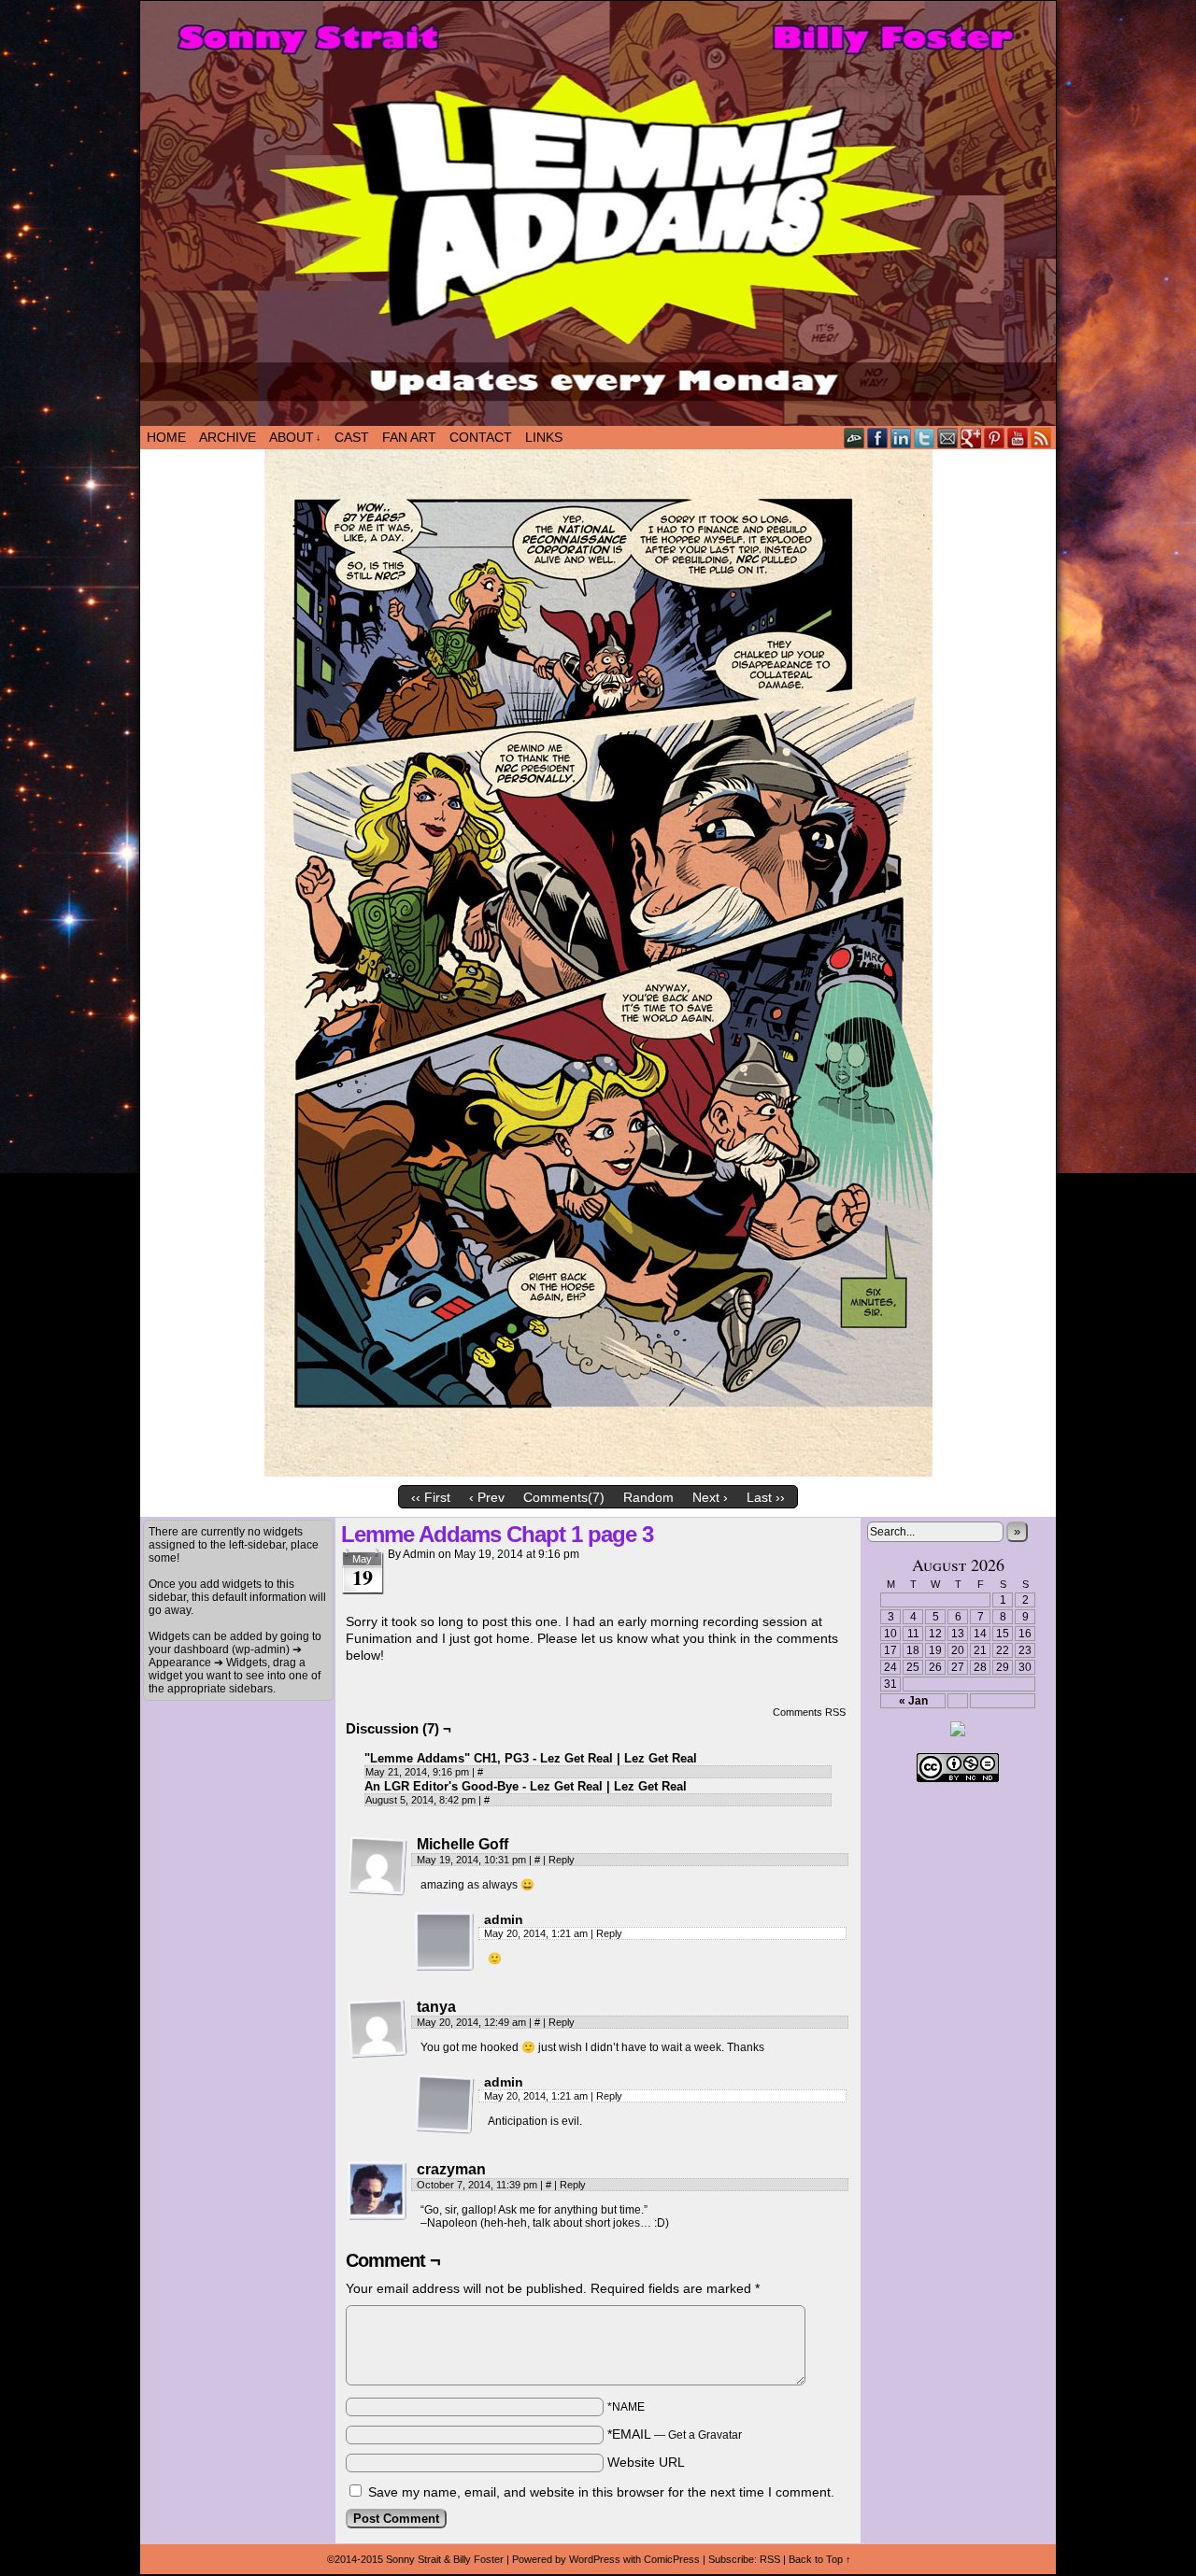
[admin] (445, 1942)
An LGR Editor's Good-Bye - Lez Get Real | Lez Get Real (526, 1786)
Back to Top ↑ (820, 2559)
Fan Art (409, 437)
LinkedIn (901, 438)
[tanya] (377, 2029)
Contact (481, 437)
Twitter (925, 438)
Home (166, 437)
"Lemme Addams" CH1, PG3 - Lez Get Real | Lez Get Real (531, 1758)
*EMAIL (675, 2434)
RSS (1041, 438)
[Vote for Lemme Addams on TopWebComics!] (958, 1733)
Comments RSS (809, 1712)
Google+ (971, 438)
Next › (710, 1497)
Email (948, 438)
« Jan (913, 1701)
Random (648, 1497)
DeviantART (854, 438)
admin (419, 1554)
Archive (228, 437)
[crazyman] (377, 2191)
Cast (352, 437)
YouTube (1018, 438)
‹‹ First (431, 1497)
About (295, 437)
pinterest (995, 438)
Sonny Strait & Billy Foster (445, 2559)
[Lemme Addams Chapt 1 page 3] (598, 1472)
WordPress (595, 2559)
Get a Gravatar (705, 2435)
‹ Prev (487, 1497)
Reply (562, 1860)
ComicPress (672, 2559)
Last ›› (766, 1497)
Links (544, 437)
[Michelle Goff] (377, 1866)
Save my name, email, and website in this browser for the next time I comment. (601, 2492)
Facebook (878, 438)
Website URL (646, 2462)
